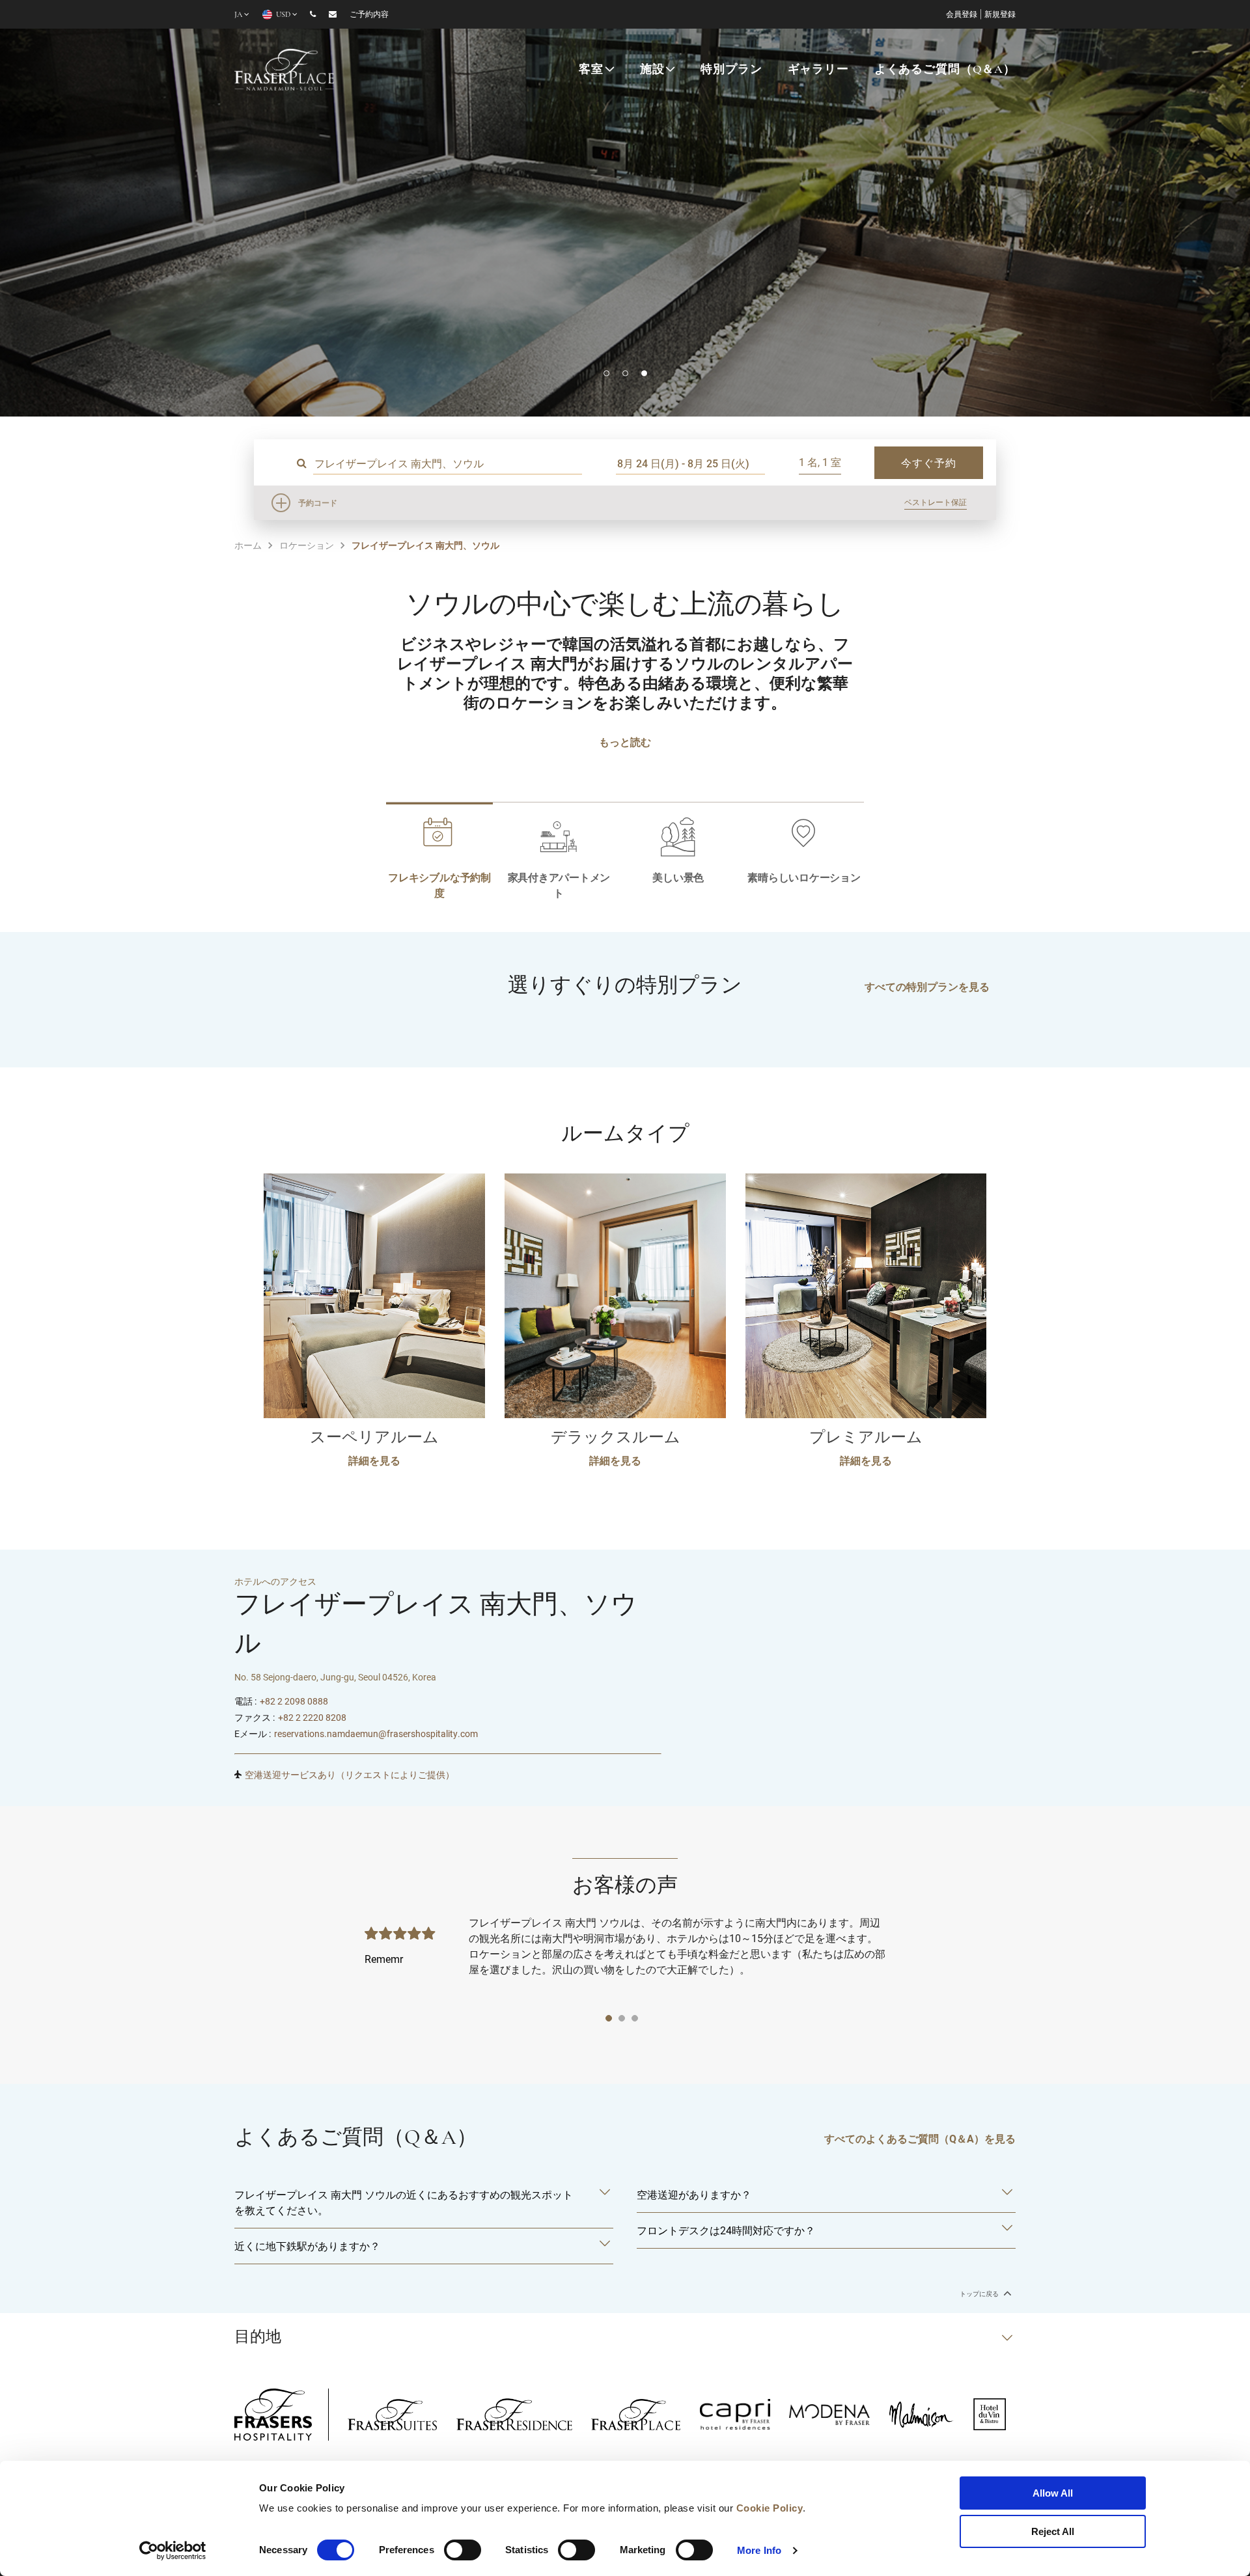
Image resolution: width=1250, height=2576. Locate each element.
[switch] (463, 2550)
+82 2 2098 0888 (294, 1701)
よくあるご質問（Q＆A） (945, 70)
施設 (652, 70)
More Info (759, 2550)
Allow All (1053, 2493)
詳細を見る (374, 1460)
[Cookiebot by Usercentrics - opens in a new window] (173, 2551)
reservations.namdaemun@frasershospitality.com (376, 1733)
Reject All (1053, 2531)
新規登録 (1000, 15)
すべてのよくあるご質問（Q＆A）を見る (920, 2138)
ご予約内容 (369, 15)
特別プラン (731, 70)
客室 (591, 70)
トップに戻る (980, 2294)
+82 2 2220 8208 (312, 1717)
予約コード (318, 502)
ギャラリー (818, 70)
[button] (606, 373)
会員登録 (962, 15)
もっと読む (625, 742)
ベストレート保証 (936, 502)
